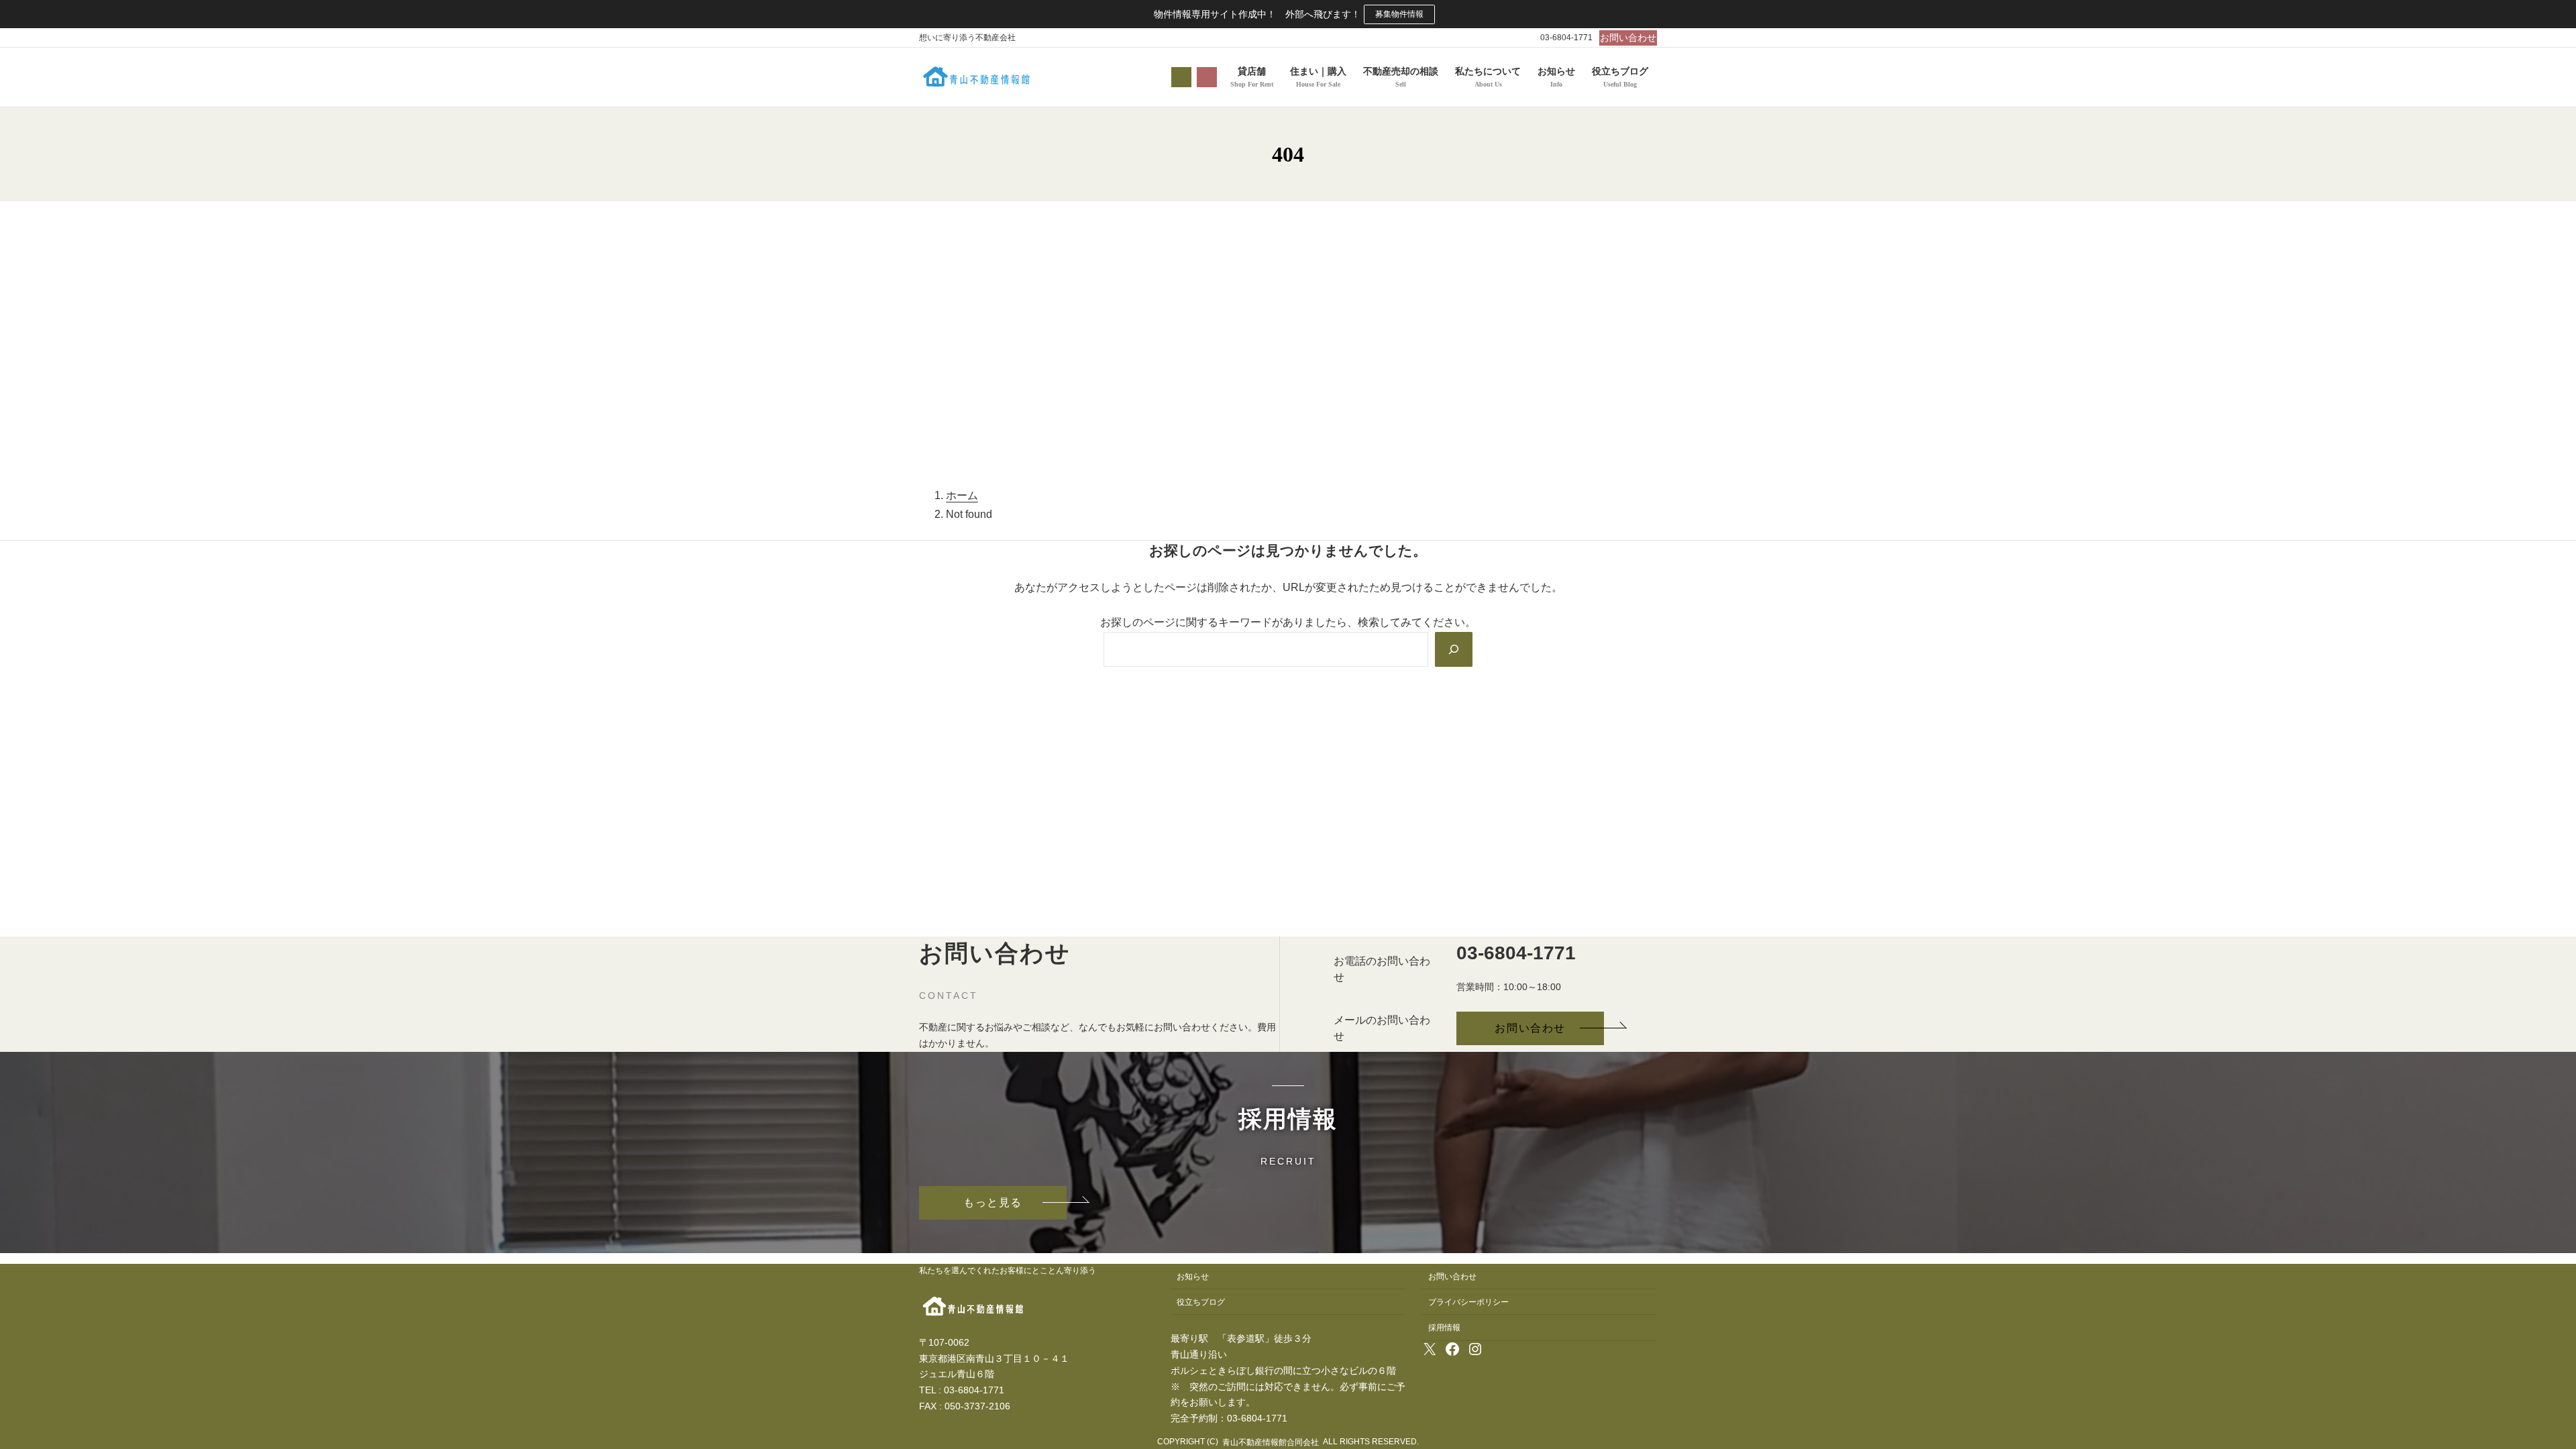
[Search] (1454, 649)
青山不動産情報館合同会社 (1271, 1442)
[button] (1628, 38)
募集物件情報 (1399, 14)
